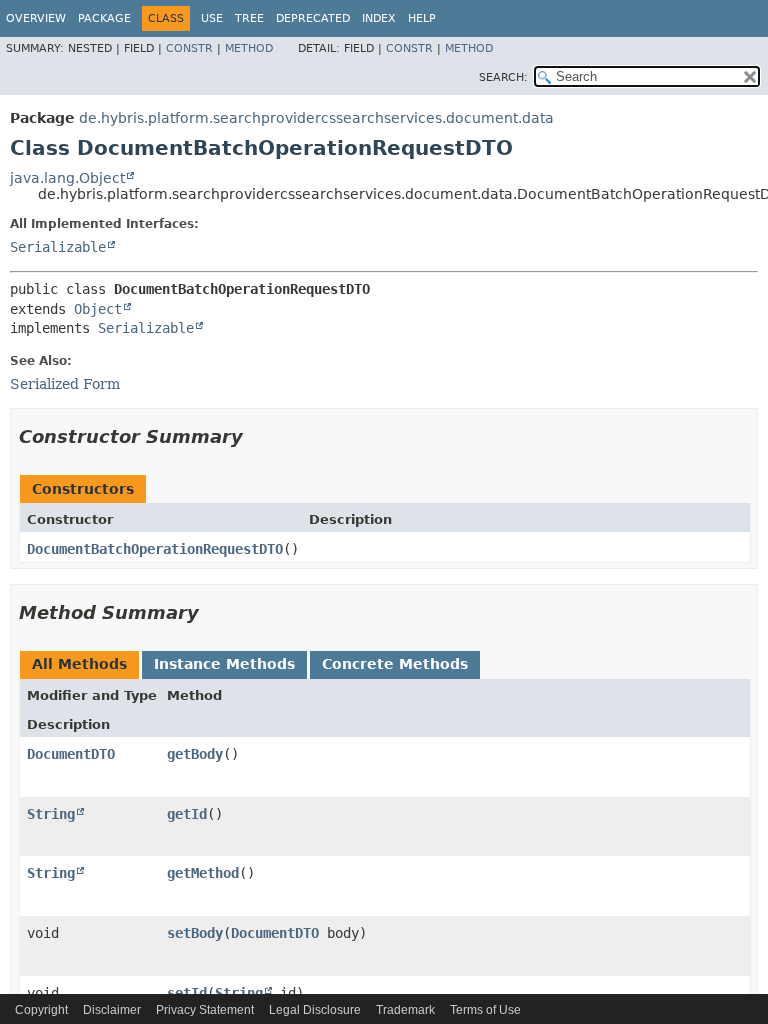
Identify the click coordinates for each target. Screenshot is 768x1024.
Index (379, 18)
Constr (189, 48)
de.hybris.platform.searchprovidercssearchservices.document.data (316, 118)
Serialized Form (65, 384)
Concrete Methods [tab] (395, 664)
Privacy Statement (205, 1010)
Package (104, 18)
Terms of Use (485, 1010)
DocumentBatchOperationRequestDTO (155, 549)
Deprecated (313, 18)
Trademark (405, 1010)
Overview (36, 18)
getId (187, 814)
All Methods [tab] (79, 664)
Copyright (41, 1010)
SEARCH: (503, 77)
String (51, 814)
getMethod (203, 873)
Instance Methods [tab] (224, 664)
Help (422, 18)
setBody (195, 933)
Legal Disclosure (315, 1010)
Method (249, 48)
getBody (195, 754)
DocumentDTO (71, 754)
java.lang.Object (67, 178)
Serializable (58, 247)
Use (212, 18)
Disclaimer (112, 1010)
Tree (249, 18)
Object (98, 309)
